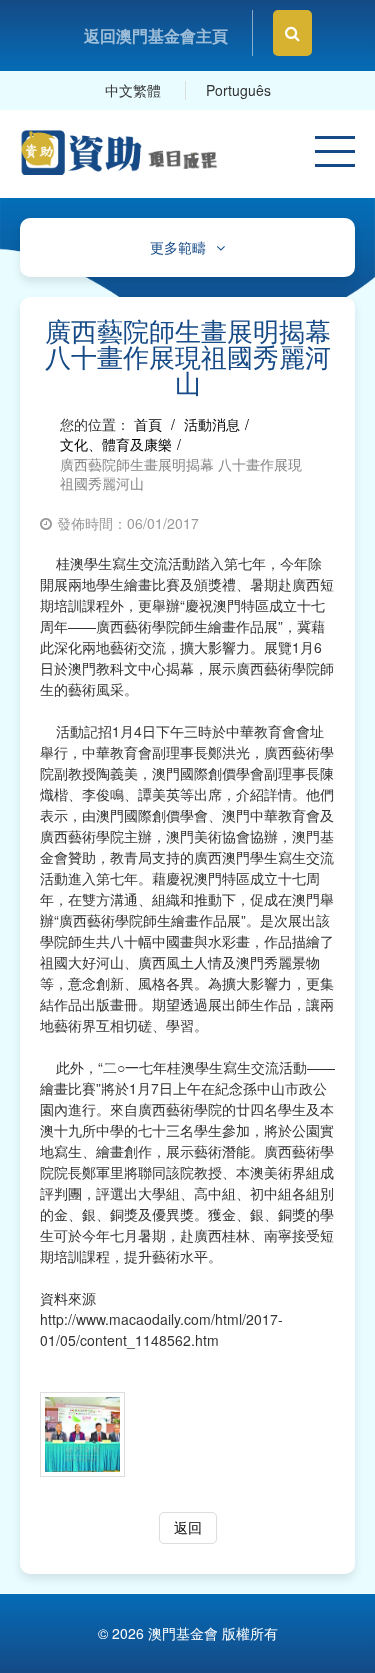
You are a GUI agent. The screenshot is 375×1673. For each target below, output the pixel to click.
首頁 (148, 424)
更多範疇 (178, 247)
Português (238, 90)
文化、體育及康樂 (116, 444)
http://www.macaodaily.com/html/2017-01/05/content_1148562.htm (161, 1329)
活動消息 (212, 424)
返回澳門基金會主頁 (156, 35)
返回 (188, 1527)
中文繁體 (133, 90)
